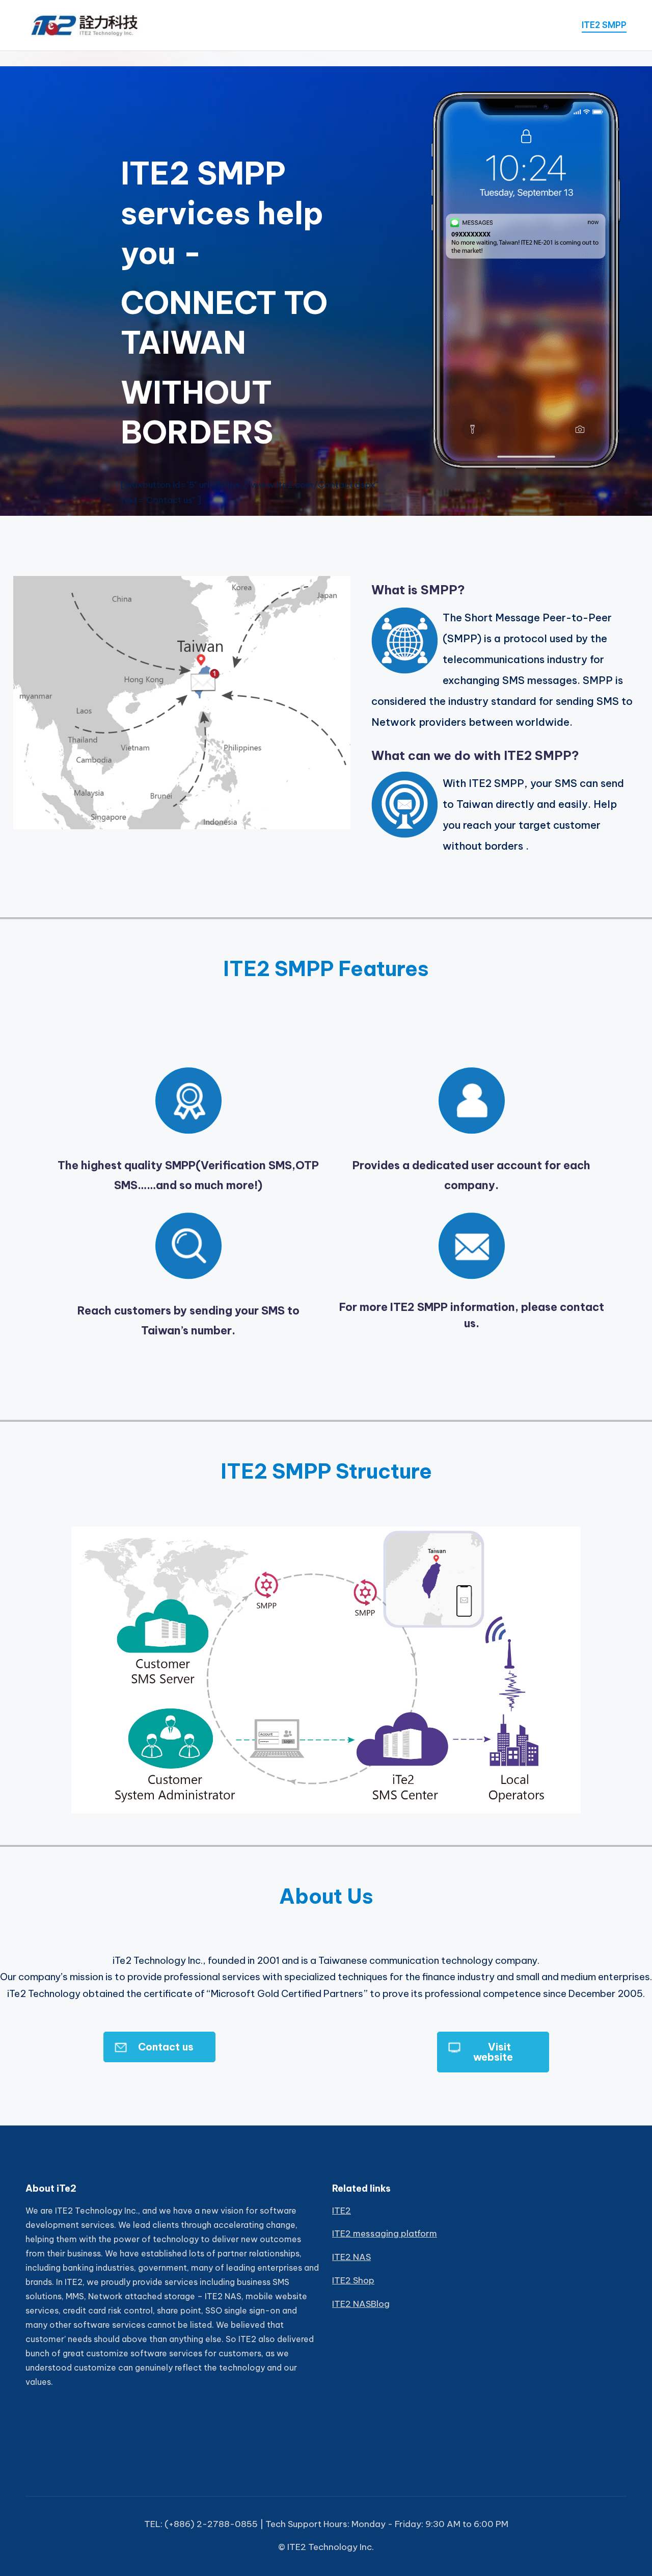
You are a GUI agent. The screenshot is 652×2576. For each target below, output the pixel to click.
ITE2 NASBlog (361, 2304)
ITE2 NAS (351, 2257)
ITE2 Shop (353, 2280)
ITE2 (342, 2211)
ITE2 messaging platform (385, 2233)
